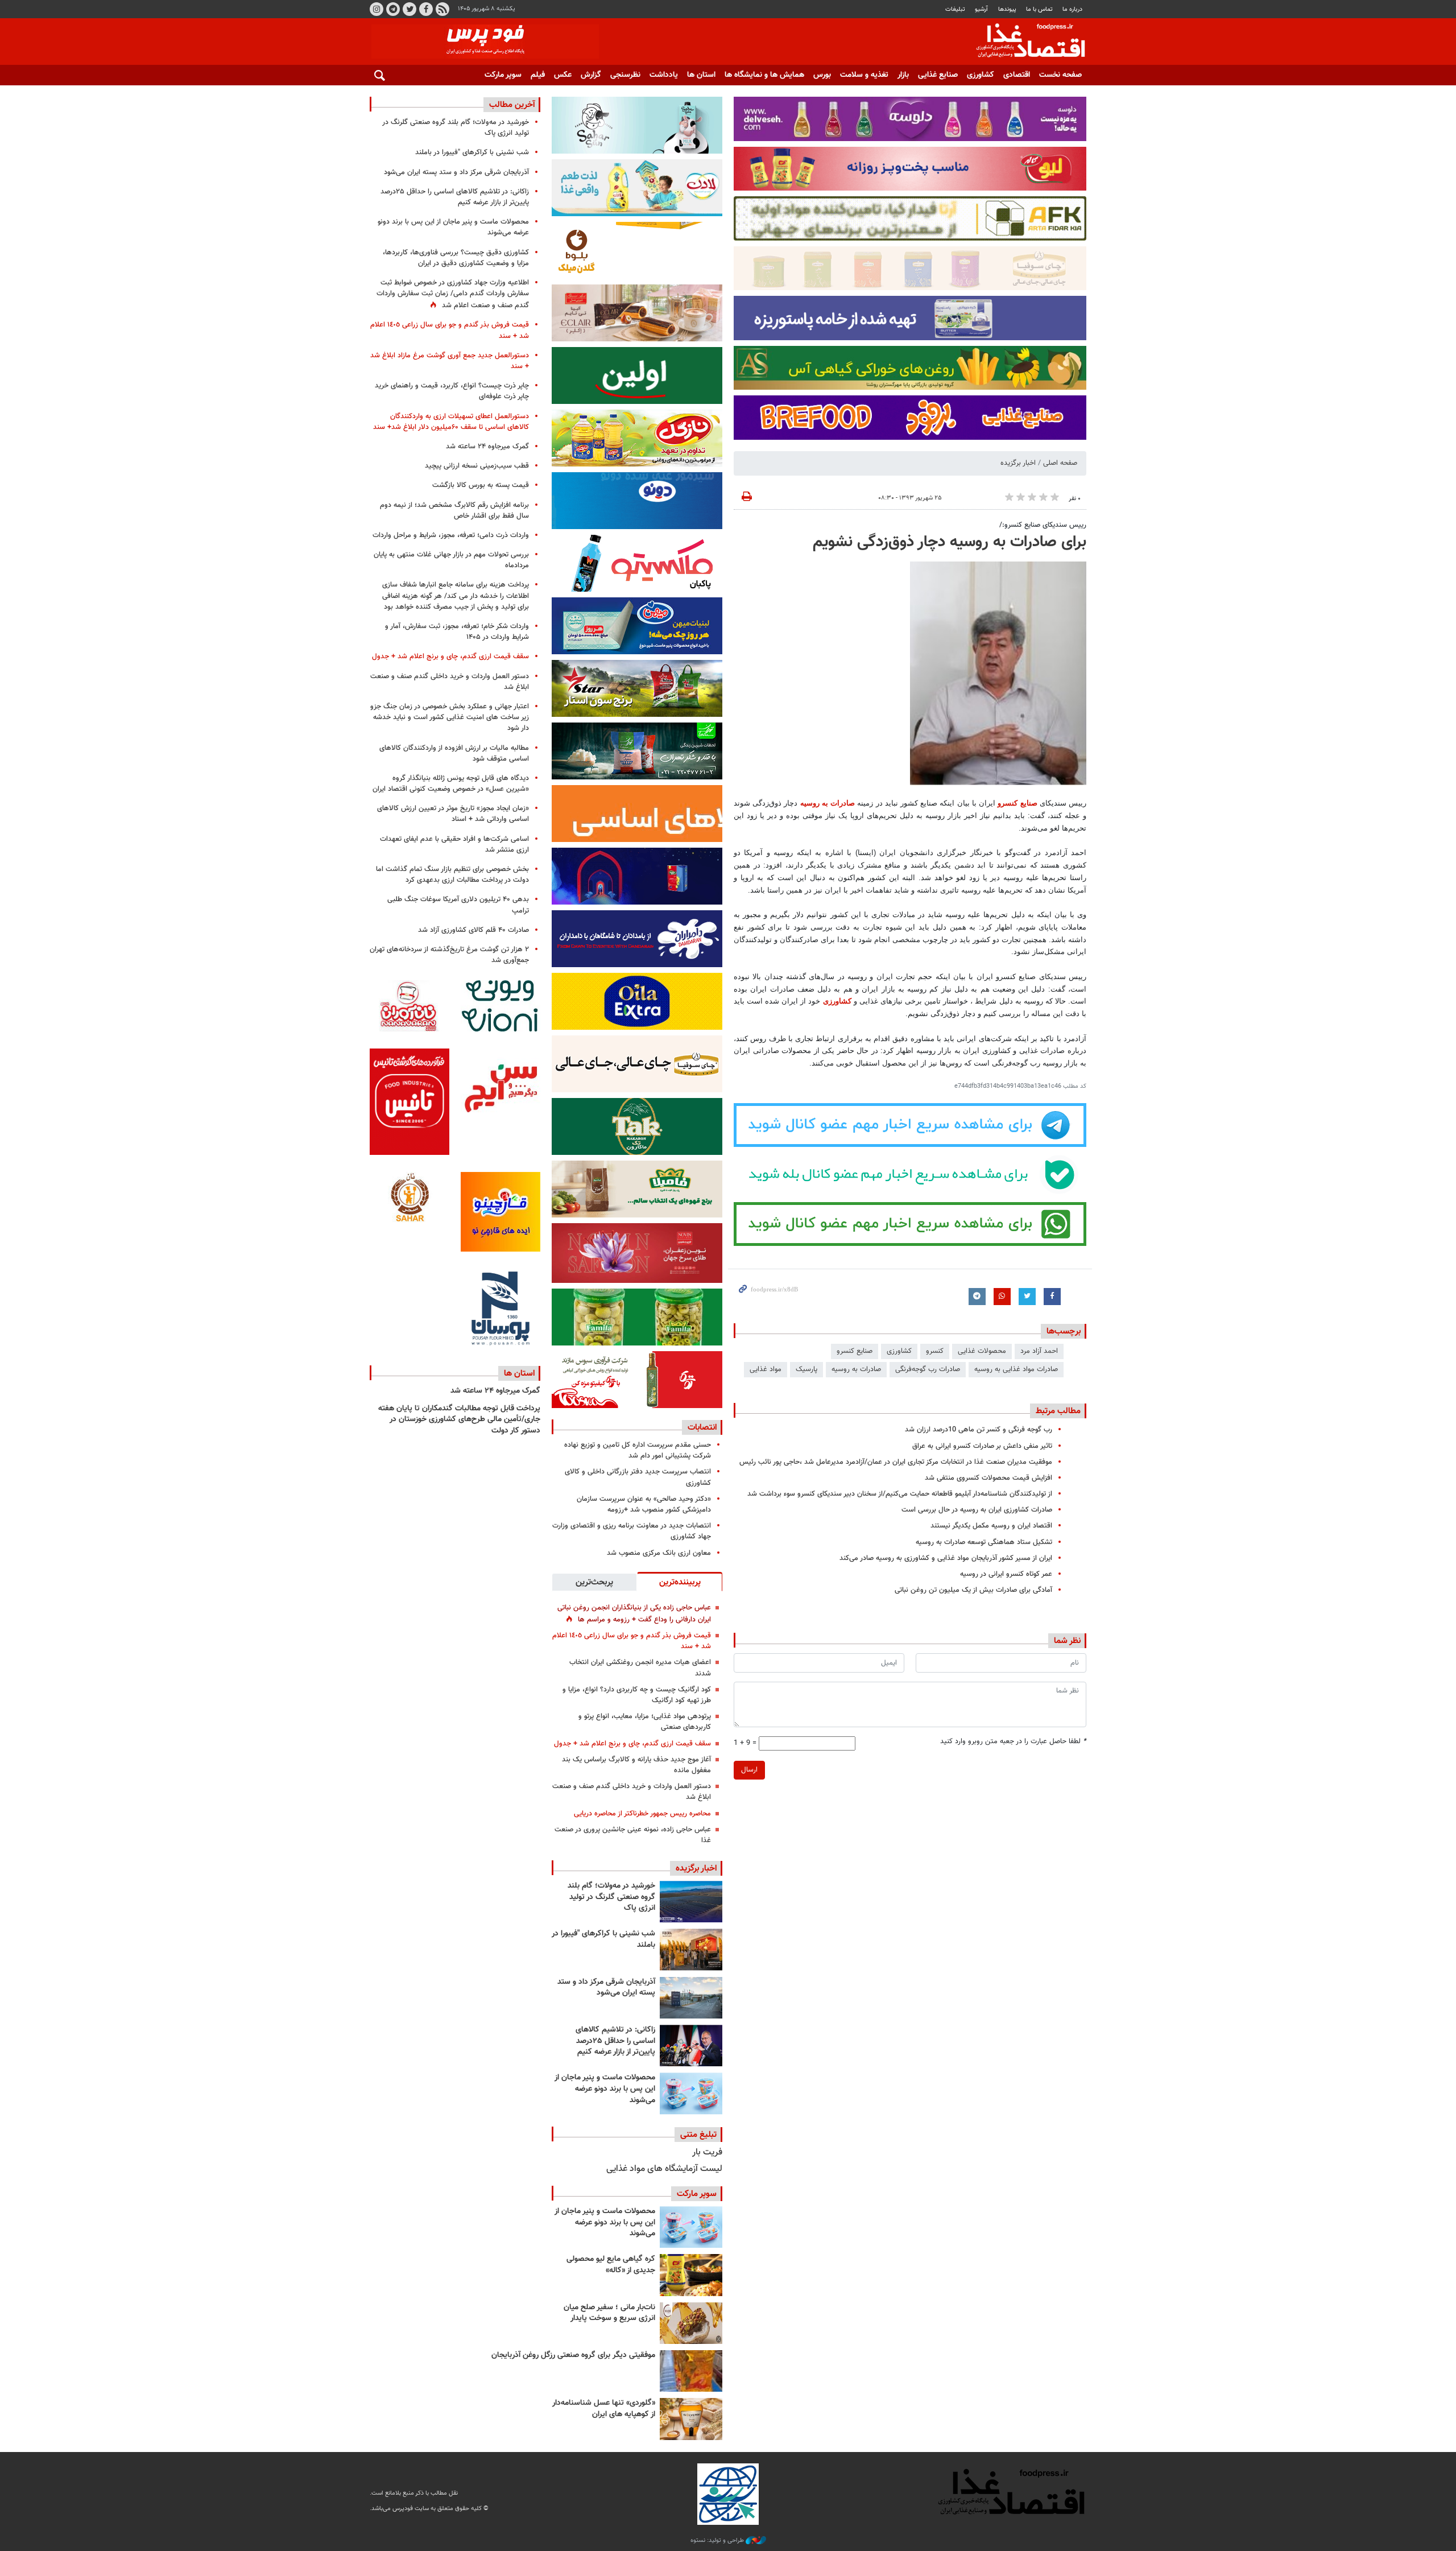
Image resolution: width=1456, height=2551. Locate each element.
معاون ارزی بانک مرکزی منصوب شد (659, 1553)
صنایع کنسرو (1017, 803)
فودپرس (1024, 42)
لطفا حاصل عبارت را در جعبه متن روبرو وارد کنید (1013, 1742)
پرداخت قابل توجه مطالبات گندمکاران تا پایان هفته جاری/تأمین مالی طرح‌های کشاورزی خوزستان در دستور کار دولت (459, 1420)
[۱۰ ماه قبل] (691, 2371)
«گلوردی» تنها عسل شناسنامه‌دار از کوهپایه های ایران (604, 2409)
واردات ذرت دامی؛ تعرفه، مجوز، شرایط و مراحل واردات (451, 535)
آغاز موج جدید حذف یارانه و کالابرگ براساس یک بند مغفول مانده (636, 1765)
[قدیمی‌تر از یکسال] (691, 2419)
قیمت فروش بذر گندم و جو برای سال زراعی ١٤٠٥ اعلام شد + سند (632, 1641)
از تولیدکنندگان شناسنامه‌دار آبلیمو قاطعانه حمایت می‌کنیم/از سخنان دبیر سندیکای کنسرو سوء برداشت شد (900, 1494)
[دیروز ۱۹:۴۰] (691, 1902)
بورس (822, 75)
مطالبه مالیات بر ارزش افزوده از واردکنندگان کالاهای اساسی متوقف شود (454, 754)
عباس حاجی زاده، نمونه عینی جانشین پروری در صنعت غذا (633, 1835)
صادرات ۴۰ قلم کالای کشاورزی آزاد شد (473, 930)
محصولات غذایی (982, 1351)
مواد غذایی (766, 1369)
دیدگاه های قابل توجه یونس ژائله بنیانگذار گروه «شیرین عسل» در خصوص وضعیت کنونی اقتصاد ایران (451, 784)
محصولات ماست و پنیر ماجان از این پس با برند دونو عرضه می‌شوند (605, 2089)
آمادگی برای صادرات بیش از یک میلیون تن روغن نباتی (973, 1590)
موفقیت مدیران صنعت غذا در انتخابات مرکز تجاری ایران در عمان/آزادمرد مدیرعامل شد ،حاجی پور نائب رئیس (896, 1462)
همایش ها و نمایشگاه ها (764, 75)
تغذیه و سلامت (864, 75)
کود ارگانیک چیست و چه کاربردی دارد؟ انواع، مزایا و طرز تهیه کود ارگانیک (637, 1695)
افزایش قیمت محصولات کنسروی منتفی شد (988, 1478)
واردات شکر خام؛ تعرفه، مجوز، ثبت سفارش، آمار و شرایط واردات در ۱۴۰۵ (457, 632)
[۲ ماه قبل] (691, 2275)
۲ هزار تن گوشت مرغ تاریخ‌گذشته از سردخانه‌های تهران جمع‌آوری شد (449, 955)
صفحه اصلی (1060, 463)
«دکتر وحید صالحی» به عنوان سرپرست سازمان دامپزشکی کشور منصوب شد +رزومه (644, 1504)
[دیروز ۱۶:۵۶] (691, 1949)
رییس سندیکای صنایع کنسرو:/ (1043, 525)
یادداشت (664, 75)
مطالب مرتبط (1058, 1411)
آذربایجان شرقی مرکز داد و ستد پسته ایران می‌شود (606, 1988)
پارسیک (806, 1369)
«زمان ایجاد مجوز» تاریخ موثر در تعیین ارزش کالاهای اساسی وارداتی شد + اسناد (453, 814)
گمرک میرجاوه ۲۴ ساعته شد (487, 447)
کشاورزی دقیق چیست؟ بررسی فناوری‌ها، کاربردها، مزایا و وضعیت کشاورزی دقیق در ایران (456, 258)
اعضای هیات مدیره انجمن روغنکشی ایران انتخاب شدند (640, 1668)
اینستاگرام (377, 9)
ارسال (749, 1770)
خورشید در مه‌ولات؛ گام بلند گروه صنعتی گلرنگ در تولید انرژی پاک (611, 1897)
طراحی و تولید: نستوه (718, 2541)
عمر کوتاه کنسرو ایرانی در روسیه (1006, 1574)
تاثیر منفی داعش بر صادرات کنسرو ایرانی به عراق (982, 1446)
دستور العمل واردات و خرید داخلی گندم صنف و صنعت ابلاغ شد (632, 1792)
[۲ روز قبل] (691, 2046)
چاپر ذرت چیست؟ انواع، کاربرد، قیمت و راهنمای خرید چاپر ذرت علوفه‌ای (452, 391)
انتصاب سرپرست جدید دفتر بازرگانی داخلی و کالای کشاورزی (638, 1477)
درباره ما (1072, 9)
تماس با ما (1039, 9)
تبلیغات (955, 9)
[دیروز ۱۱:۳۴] (691, 1998)
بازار (903, 75)
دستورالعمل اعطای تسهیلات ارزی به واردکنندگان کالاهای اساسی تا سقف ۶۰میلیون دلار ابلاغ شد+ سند (451, 422)
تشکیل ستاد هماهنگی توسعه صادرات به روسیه (984, 1542)
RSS (442, 9)
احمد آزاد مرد (1039, 1351)
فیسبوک (426, 9)
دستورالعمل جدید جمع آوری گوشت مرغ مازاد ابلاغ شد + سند (450, 361)
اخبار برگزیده (1018, 463)
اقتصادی (1017, 75)
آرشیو (981, 9)
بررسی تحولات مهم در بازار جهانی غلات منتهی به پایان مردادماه (451, 560)
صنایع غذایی (938, 75)
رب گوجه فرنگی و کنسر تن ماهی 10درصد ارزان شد (979, 1430)
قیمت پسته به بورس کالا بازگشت (481, 485)
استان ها (701, 75)
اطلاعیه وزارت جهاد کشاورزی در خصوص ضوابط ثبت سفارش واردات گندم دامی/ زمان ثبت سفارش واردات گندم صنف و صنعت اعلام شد (453, 294)
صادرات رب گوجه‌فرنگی (928, 1369)
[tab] (680, 1582)
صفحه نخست (1060, 75)
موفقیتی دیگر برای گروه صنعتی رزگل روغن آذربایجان (573, 2355)
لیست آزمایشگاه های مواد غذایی (664, 2169)
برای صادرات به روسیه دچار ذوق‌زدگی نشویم (950, 542)
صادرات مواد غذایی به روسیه (1016, 1369)
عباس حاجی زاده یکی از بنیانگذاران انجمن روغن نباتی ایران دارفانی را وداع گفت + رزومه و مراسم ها (634, 1614)
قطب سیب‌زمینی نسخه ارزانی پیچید (477, 466)
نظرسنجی (625, 75)
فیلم (538, 75)
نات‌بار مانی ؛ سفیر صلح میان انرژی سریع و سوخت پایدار (609, 2313)
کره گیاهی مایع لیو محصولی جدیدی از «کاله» (611, 2265)
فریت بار (707, 2152)
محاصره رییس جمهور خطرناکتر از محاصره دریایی (642, 1814)
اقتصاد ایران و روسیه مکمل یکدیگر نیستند (991, 1526)
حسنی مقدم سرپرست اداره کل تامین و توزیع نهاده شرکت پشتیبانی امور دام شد (638, 1450)
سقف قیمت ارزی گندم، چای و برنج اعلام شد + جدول (632, 1744)
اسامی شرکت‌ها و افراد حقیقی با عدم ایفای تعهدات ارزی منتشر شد (454, 845)
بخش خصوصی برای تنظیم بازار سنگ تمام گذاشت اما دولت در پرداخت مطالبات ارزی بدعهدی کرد (452, 875)
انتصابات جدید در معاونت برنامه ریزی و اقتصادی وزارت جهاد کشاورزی (632, 1531)
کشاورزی (981, 75)
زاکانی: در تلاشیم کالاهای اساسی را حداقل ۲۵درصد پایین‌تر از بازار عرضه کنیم (615, 2041)
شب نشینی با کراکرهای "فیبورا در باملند (603, 1939)
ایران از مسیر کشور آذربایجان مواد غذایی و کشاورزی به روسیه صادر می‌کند (946, 1558)
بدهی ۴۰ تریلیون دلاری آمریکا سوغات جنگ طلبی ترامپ (458, 905)
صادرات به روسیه (828, 803)
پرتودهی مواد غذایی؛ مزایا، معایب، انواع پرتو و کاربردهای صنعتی (645, 1722)
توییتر (409, 9)
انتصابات (702, 1427)
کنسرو (935, 1351)
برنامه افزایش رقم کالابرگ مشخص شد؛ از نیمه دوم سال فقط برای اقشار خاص (454, 511)
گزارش (591, 75)
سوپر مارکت (503, 75)
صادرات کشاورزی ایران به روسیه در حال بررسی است (977, 1510)
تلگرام (393, 9)
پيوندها (1007, 9)
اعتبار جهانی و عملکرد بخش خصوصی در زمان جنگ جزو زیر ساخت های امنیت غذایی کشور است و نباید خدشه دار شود (450, 717)
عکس (563, 75)
